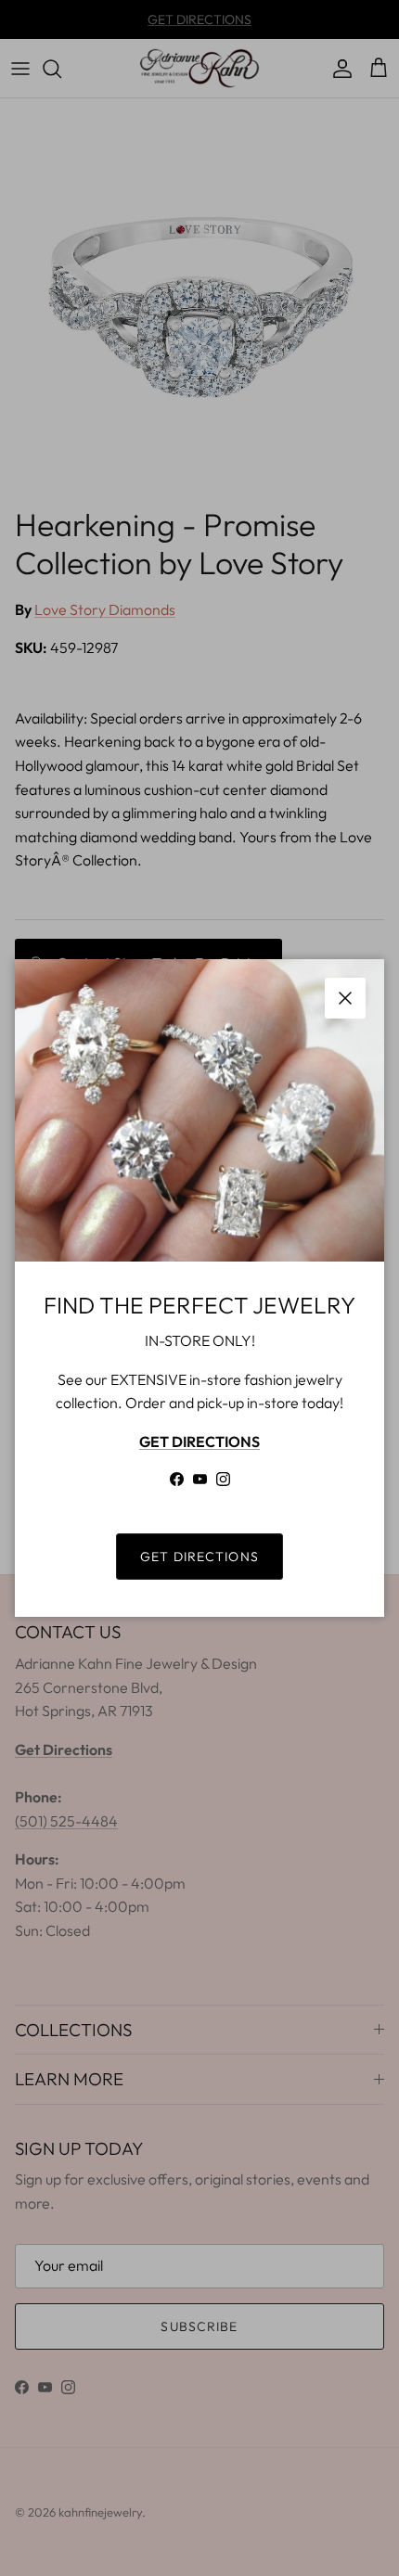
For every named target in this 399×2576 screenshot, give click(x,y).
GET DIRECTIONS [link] (199, 1557)
